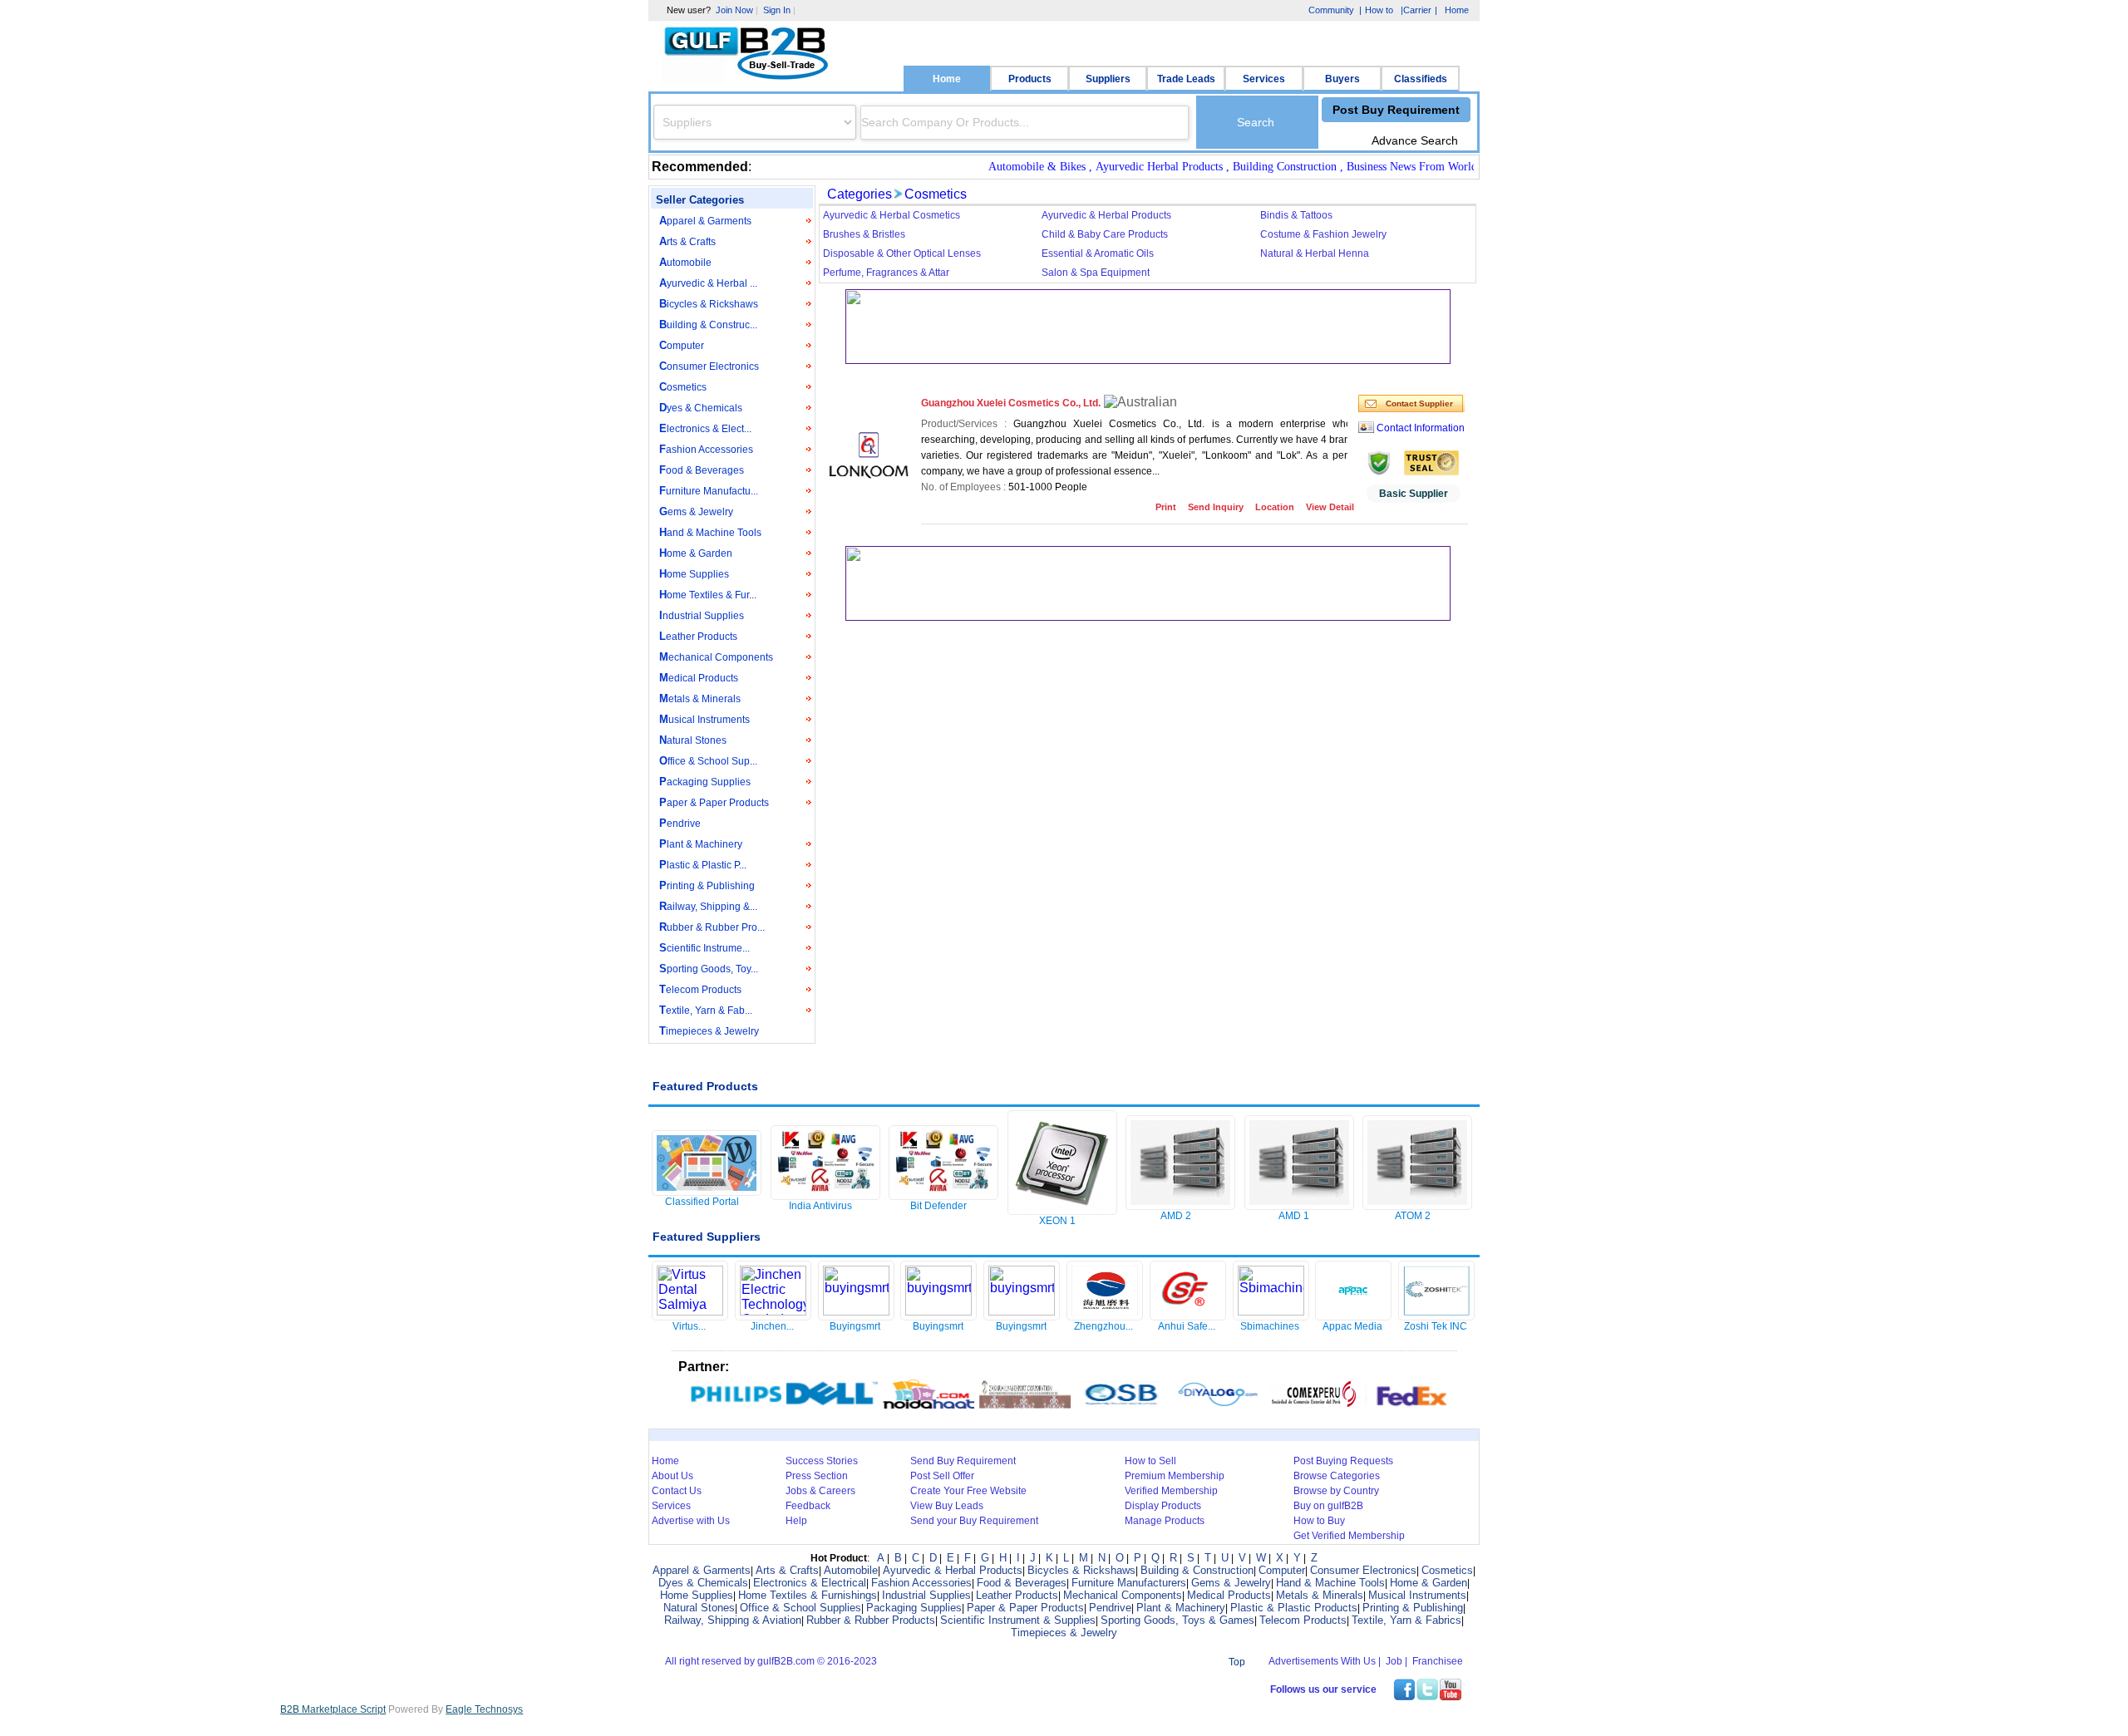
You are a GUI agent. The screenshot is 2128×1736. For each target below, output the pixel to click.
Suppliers (1108, 79)
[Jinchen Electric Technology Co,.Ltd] (773, 1311)
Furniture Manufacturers (1129, 1583)
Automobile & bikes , (1010, 167)
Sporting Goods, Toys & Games (1177, 1620)
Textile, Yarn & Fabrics (1406, 1620)
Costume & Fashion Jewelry (1323, 234)
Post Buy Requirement (1396, 110)
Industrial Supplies (702, 615)
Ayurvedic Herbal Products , (1132, 167)
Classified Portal (702, 1202)
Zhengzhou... (1103, 1326)
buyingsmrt (855, 1326)
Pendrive (680, 823)
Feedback (808, 1506)
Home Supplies (694, 574)
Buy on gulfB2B (1328, 1506)
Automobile (685, 262)
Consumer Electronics (709, 366)
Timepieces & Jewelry (709, 1031)
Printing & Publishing (707, 885)
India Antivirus (820, 1206)
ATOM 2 (1413, 1216)
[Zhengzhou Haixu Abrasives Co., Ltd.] (1105, 1315)
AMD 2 (1176, 1216)
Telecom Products (700, 989)
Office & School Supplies (800, 1608)
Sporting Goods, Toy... (709, 969)
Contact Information (1421, 428)
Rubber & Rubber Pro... (712, 927)
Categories (860, 194)
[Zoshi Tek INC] (1436, 1315)
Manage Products (1165, 1521)
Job (1394, 1661)
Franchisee (1438, 1661)
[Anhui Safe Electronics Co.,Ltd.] (1188, 1315)
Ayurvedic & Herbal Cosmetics (892, 215)
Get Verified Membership (1349, 1536)
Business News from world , (1384, 167)
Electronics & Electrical (810, 1583)
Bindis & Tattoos (1296, 215)
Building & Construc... (708, 325)
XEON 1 (1057, 1221)
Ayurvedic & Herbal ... (708, 283)
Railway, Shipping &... (708, 906)
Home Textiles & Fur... (708, 595)
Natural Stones (693, 740)
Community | (1333, 10)
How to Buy (1319, 1521)
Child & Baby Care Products (1105, 234)
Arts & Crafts (687, 241)
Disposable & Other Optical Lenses (902, 253)
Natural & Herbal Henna (1315, 253)
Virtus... (689, 1326)
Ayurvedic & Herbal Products (1106, 215)
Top (1237, 1662)
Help (796, 1521)
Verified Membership (1171, 1491)
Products (1030, 79)
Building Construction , (1257, 167)
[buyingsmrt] (856, 1311)
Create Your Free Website (968, 1491)
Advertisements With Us (1322, 1661)
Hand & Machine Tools (710, 532)
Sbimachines (1270, 1326)
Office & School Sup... (708, 761)
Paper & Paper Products (714, 802)
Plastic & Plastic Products (1294, 1608)
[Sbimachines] (1271, 1311)
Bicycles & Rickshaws (709, 304)
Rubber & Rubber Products (871, 1620)
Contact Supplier (1419, 403)
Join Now (734, 10)
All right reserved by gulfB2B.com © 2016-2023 (771, 1661)
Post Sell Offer (942, 1476)
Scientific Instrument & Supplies (1018, 1620)
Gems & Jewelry (696, 511)
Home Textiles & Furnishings (808, 1595)
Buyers (1342, 79)
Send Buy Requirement (963, 1461)
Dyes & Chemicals (701, 408)
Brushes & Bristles (864, 234)
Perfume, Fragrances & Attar (886, 273)
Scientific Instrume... (704, 948)
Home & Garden (696, 553)
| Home (1452, 10)
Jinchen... (772, 1326)
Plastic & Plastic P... (703, 865)
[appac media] (1353, 1315)
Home (947, 79)
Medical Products (699, 678)
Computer (682, 345)
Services (1264, 79)
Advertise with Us (691, 1521)
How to (1379, 10)
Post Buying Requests (1343, 1461)
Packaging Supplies (705, 782)
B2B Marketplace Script (333, 1709)
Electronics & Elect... (705, 428)
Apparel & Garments (705, 221)
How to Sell (1150, 1461)
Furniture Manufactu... (709, 491)
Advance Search (1415, 140)
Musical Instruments (704, 719)
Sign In (777, 10)
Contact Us (677, 1491)
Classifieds (1421, 79)
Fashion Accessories (706, 449)
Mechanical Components (716, 657)
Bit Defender (938, 1206)
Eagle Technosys (484, 1709)
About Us (672, 1476)
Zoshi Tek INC (1436, 1326)
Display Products (1163, 1506)
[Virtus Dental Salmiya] (690, 1311)
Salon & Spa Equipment (1096, 273)
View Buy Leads (947, 1506)
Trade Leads (1186, 79)
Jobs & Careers (820, 1491)
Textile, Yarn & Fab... (706, 1010)
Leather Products (698, 636)
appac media (1352, 1326)
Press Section (817, 1476)
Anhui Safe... (1187, 1326)
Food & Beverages (702, 470)
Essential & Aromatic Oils (1098, 253)
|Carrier (1415, 11)
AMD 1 (1294, 1216)
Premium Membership (1175, 1476)
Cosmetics (683, 387)
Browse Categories (1337, 1476)
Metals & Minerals (700, 698)
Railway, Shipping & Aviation (733, 1620)
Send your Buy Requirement (974, 1521)
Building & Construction (1197, 1570)
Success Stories (822, 1461)
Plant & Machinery (701, 844)
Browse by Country (1336, 1491)
